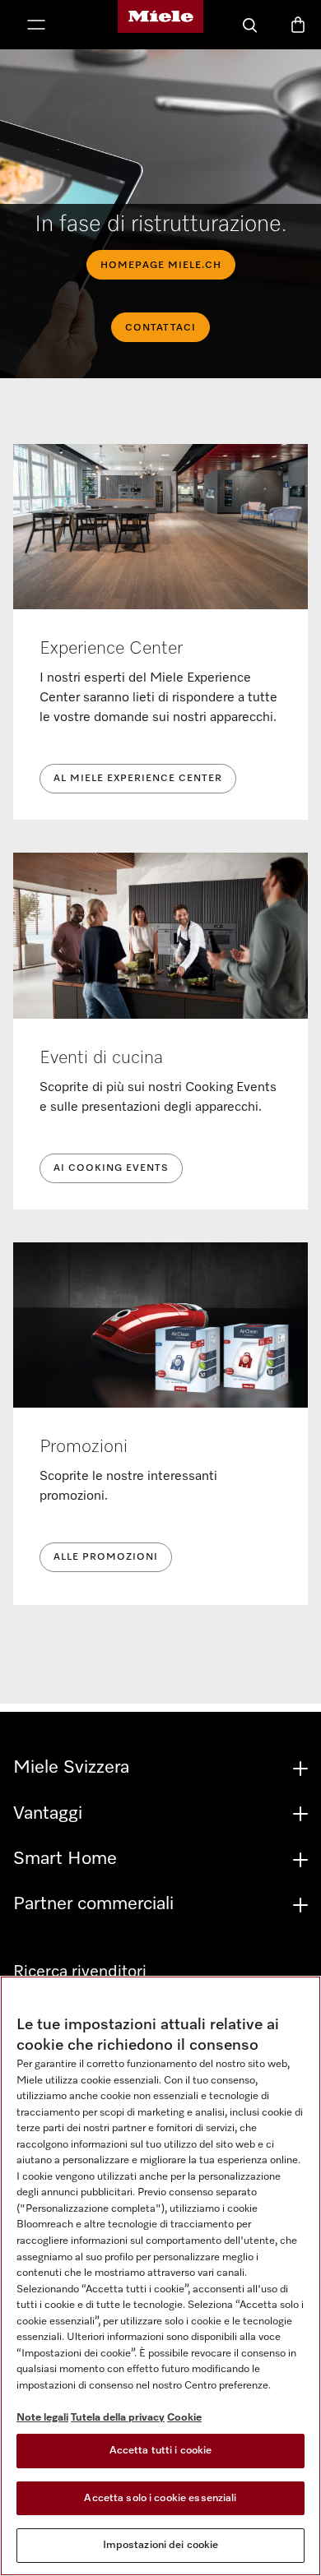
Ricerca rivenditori (80, 1972)
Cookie (184, 2418)
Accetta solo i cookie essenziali (160, 2498)
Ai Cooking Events (111, 1168)
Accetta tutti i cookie (161, 2451)
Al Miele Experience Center (138, 779)
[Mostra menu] (36, 26)
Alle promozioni (106, 1557)
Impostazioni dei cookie (161, 2545)
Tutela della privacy (118, 2418)
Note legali (42, 2418)
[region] (160, 2276)
